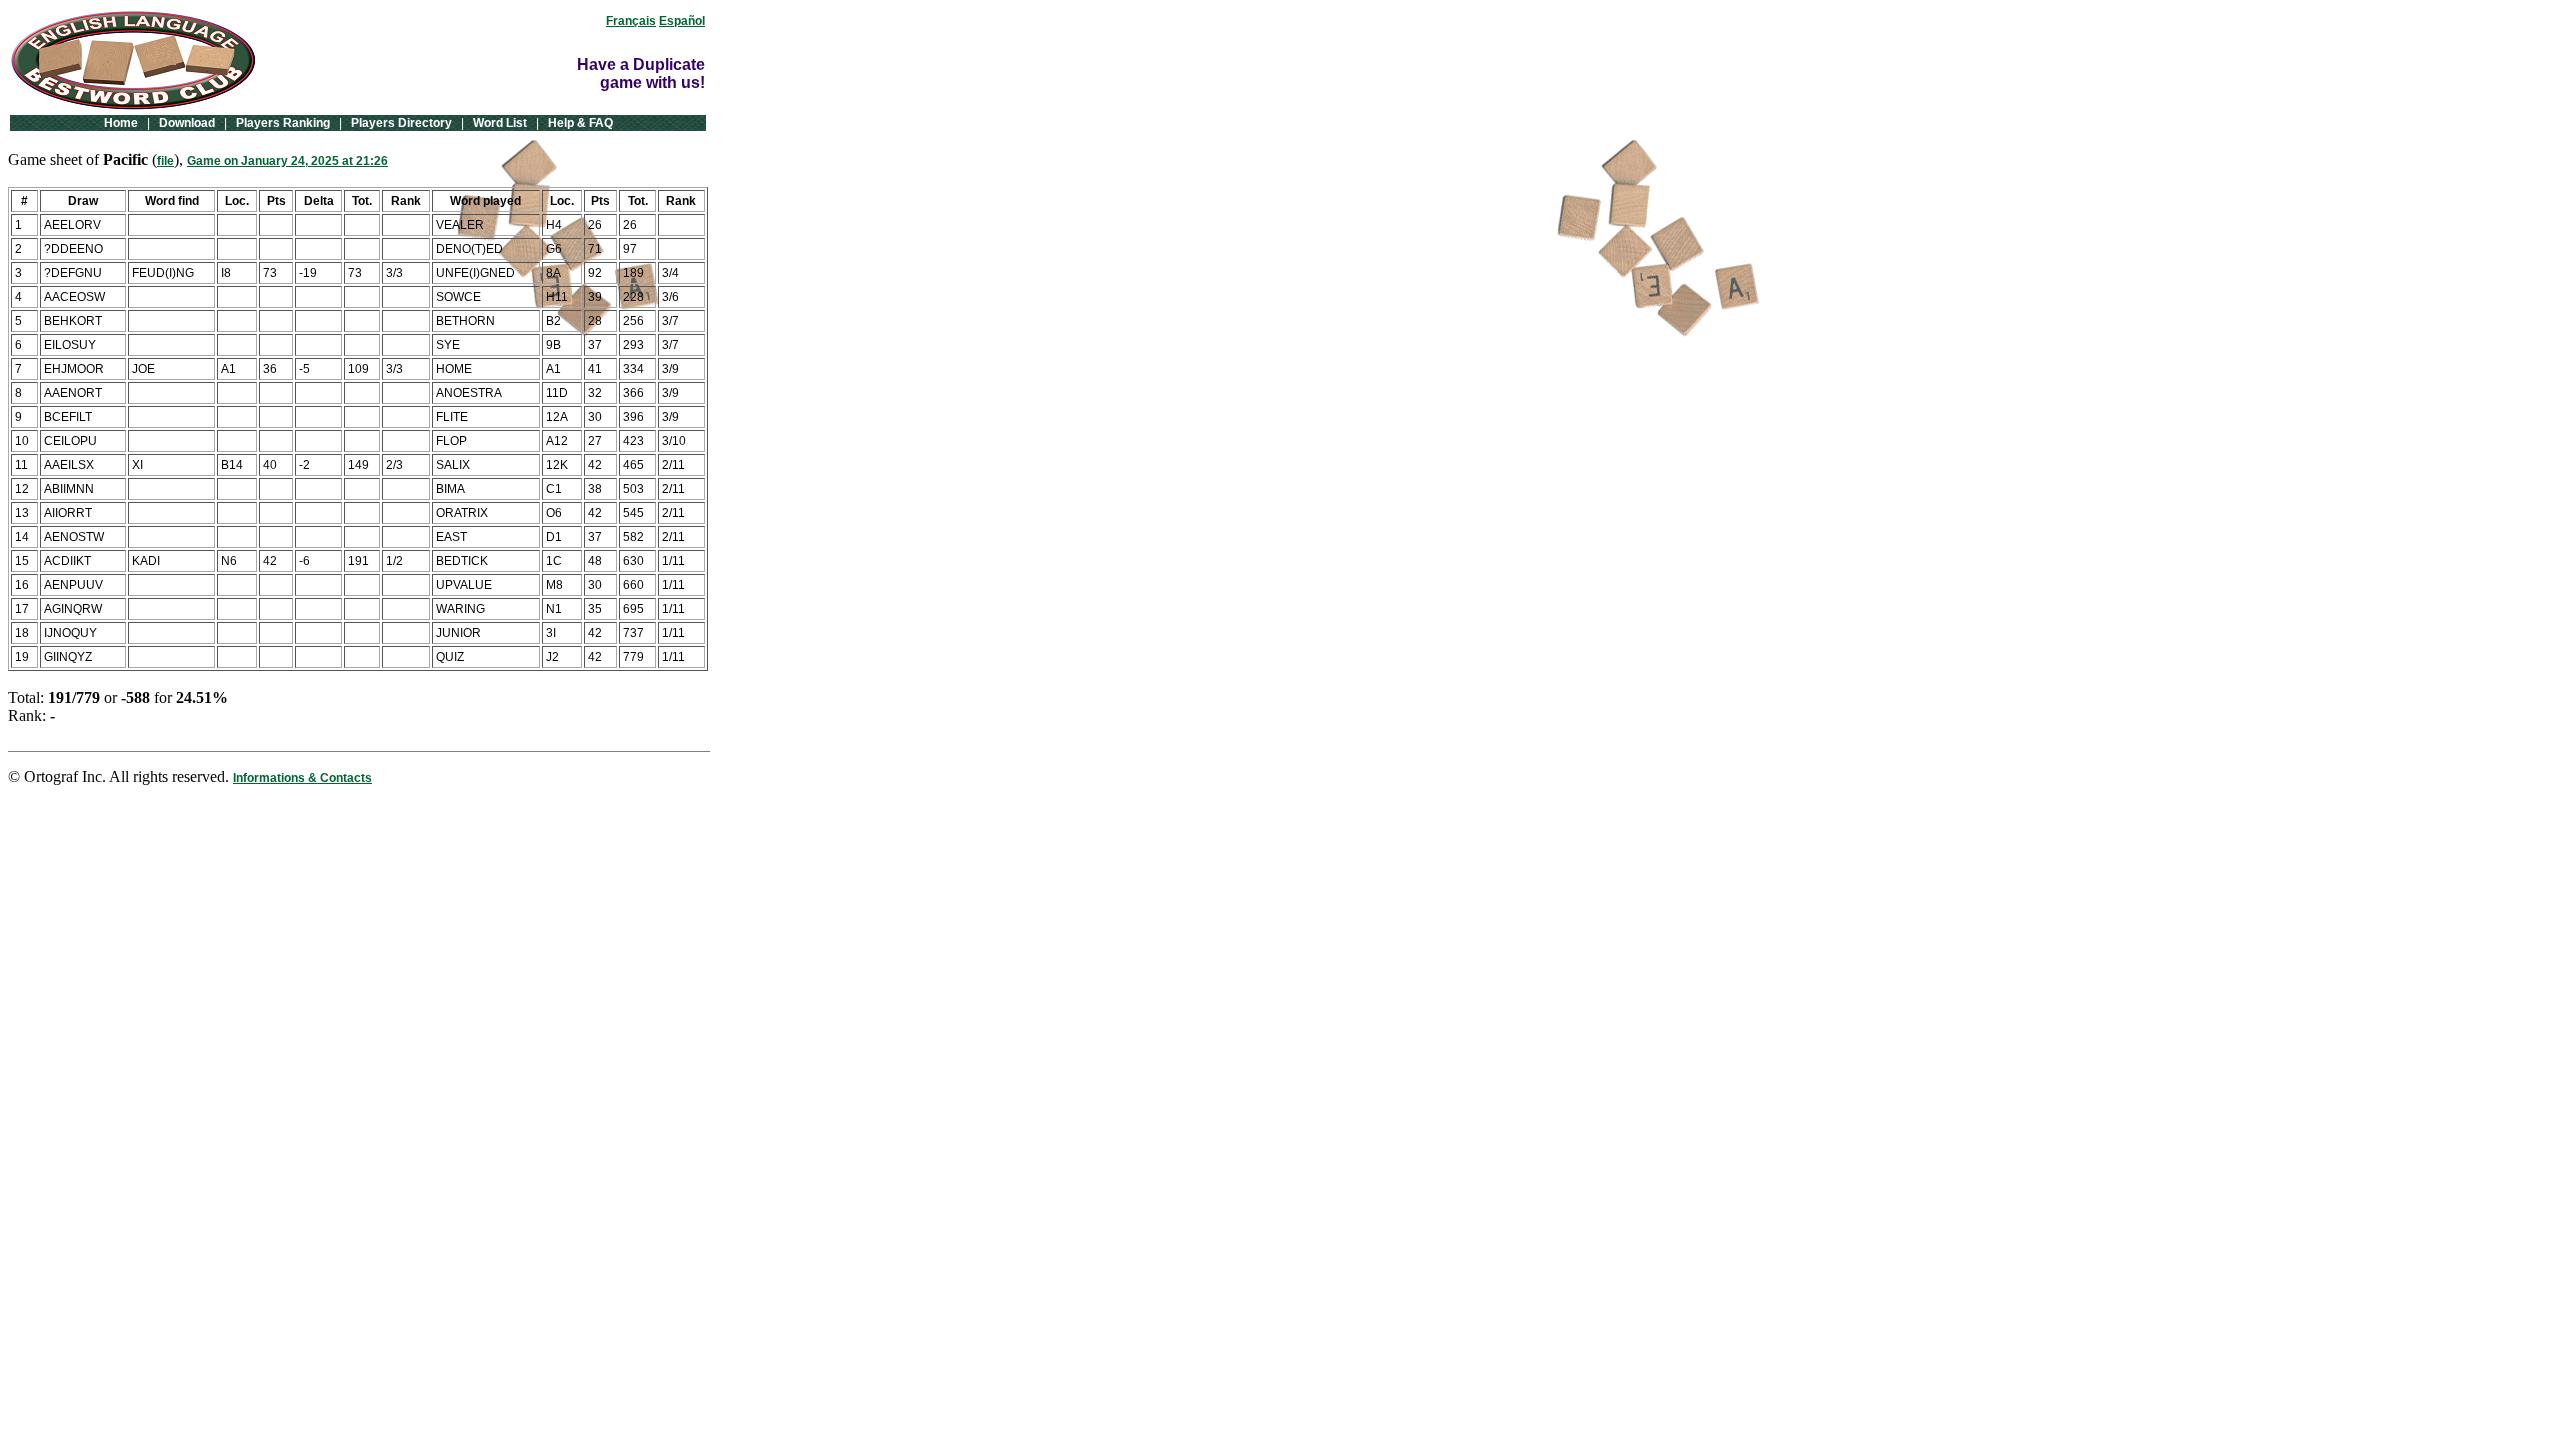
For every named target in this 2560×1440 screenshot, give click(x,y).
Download (187, 123)
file (165, 161)
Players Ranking (283, 123)
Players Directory (401, 123)
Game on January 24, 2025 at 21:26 (287, 161)
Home (121, 123)
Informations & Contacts (302, 778)
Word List (500, 123)
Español (682, 21)
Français (631, 21)
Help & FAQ (580, 123)
